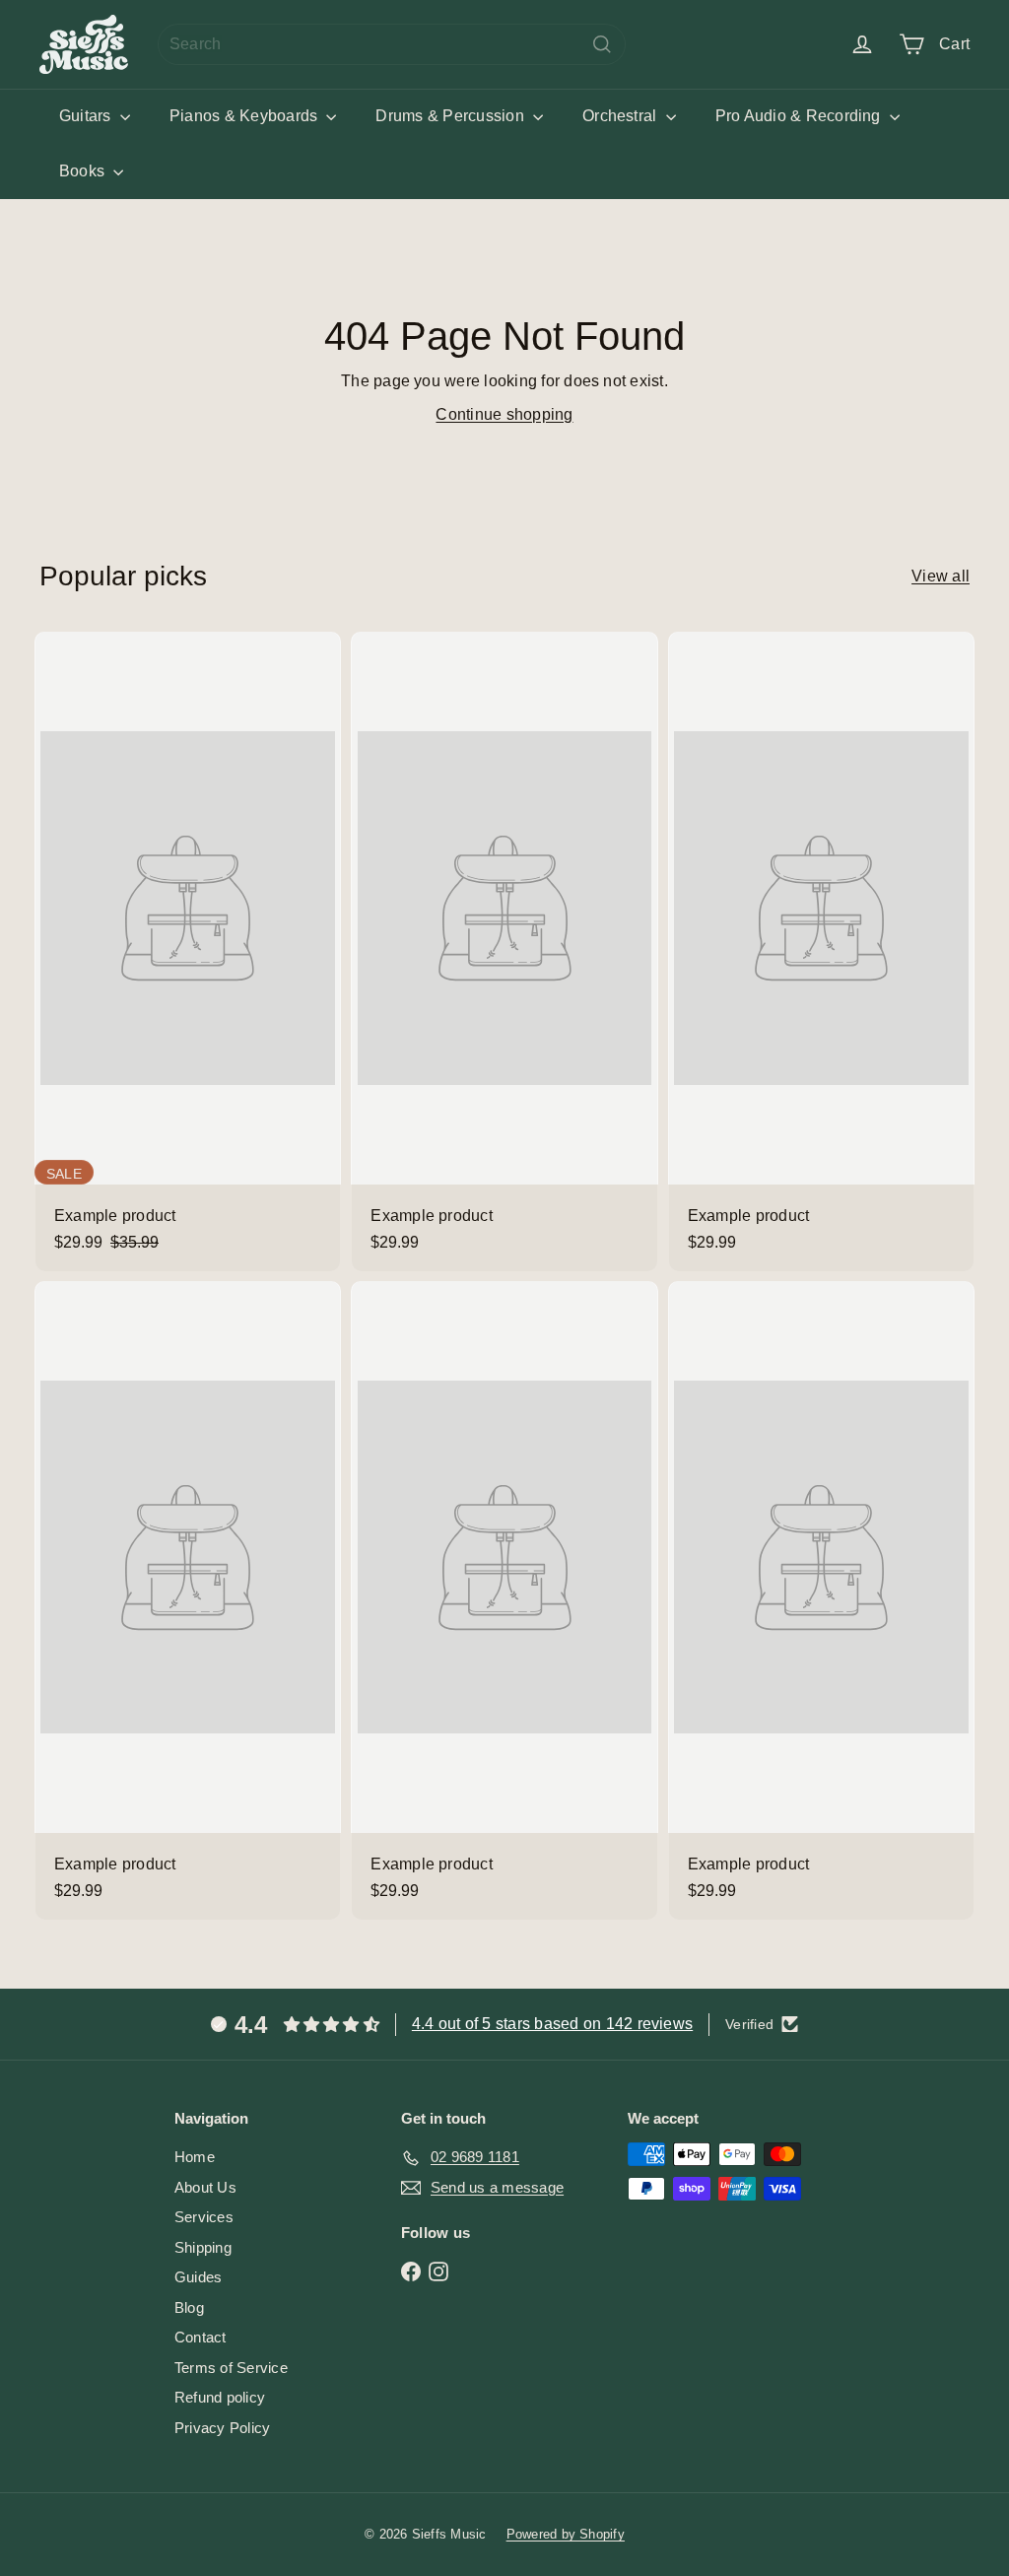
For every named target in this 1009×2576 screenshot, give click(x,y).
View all (941, 576)
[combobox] (392, 44)
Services (204, 2217)
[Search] (602, 44)
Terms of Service (231, 2368)
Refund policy (220, 2397)
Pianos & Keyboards (246, 116)
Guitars (87, 116)
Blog (189, 2307)
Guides (198, 2277)
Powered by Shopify (566, 2534)
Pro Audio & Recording (800, 116)
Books (84, 171)
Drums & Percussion (452, 116)
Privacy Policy (222, 2428)
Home (195, 2157)
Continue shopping (504, 414)
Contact (201, 2337)
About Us (205, 2187)
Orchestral (622, 116)
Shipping (203, 2247)
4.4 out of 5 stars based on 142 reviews (552, 2024)
